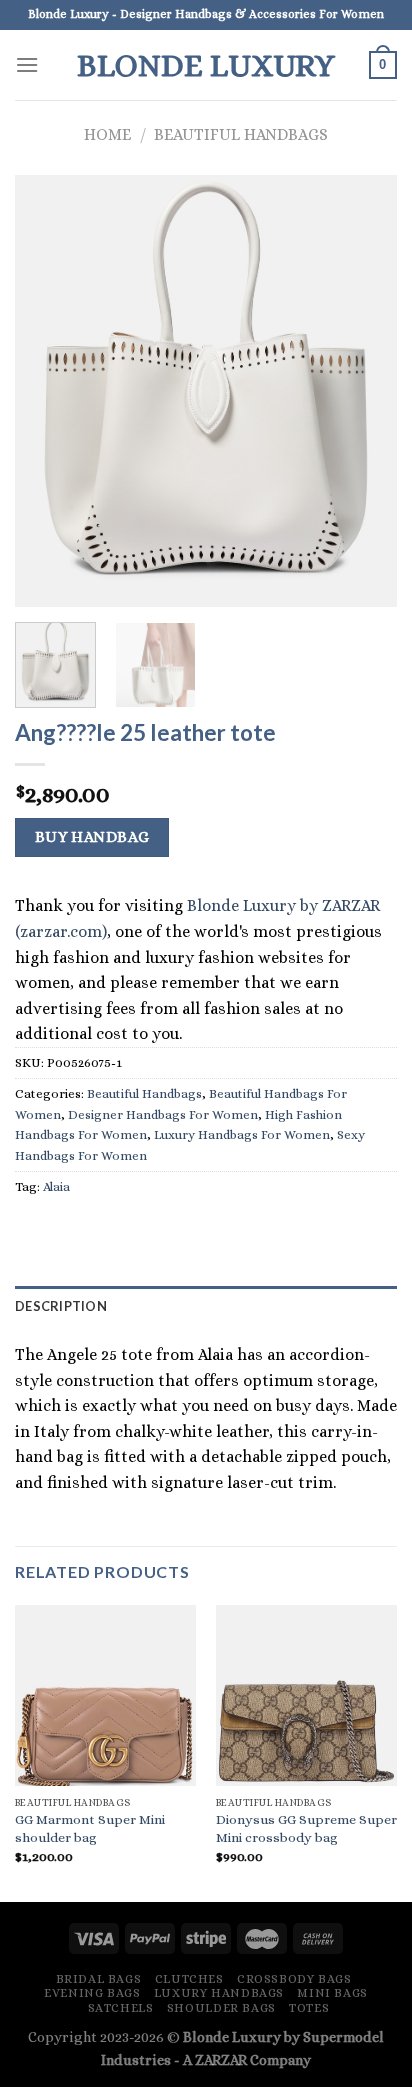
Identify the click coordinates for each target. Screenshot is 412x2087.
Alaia (56, 1186)
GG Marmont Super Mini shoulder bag (90, 1828)
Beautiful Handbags (241, 134)
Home (107, 134)
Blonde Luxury (206, 65)
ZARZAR (221, 2060)
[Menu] (27, 64)
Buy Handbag (92, 837)
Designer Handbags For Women (163, 1114)
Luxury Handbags (219, 1993)
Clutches (189, 1979)
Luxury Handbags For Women (242, 1134)
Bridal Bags (99, 1979)
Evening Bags (92, 1993)
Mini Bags (332, 1993)
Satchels (121, 2008)
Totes (309, 2008)
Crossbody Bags (294, 1979)
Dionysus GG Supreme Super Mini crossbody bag (306, 1828)
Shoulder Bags (221, 2008)
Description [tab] (61, 1306)
